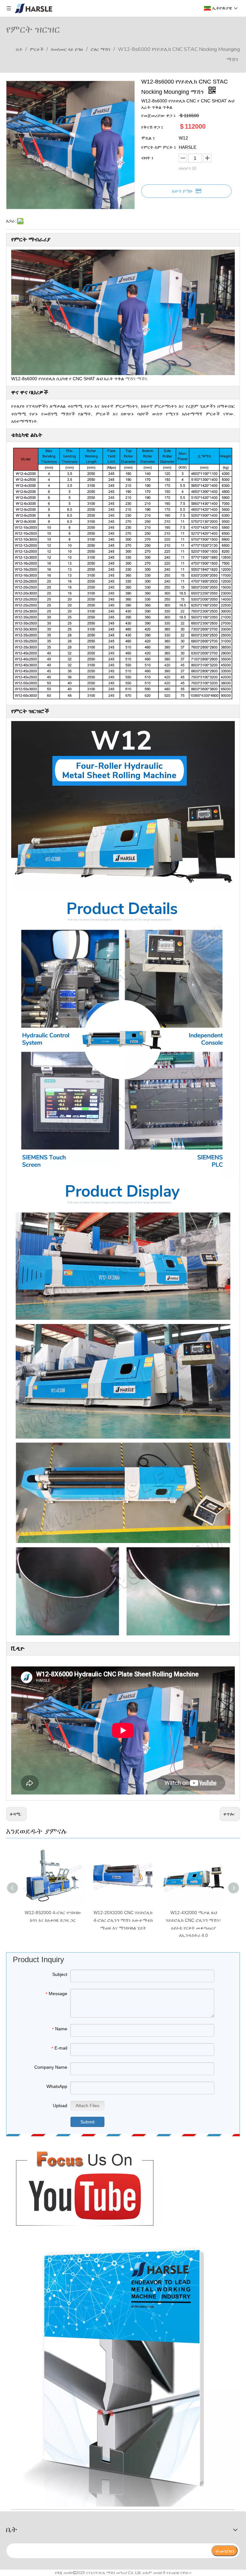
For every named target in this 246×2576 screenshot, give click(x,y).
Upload (60, 2106)
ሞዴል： (149, 138)
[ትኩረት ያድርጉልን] (84, 2186)
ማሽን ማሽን (136, 379)
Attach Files (87, 2106)
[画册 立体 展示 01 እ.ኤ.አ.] (123, 2371)
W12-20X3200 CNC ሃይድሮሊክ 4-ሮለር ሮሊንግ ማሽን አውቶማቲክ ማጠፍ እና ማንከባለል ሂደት (123, 1920)
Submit (87, 2122)
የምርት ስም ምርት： (159, 147)
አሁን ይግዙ (182, 191)
